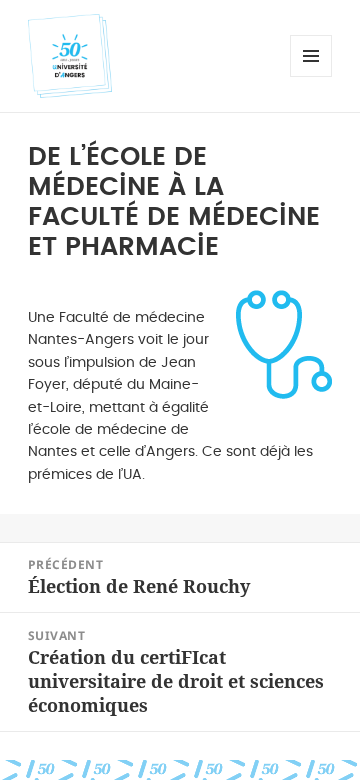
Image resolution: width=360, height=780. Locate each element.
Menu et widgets (311, 76)
